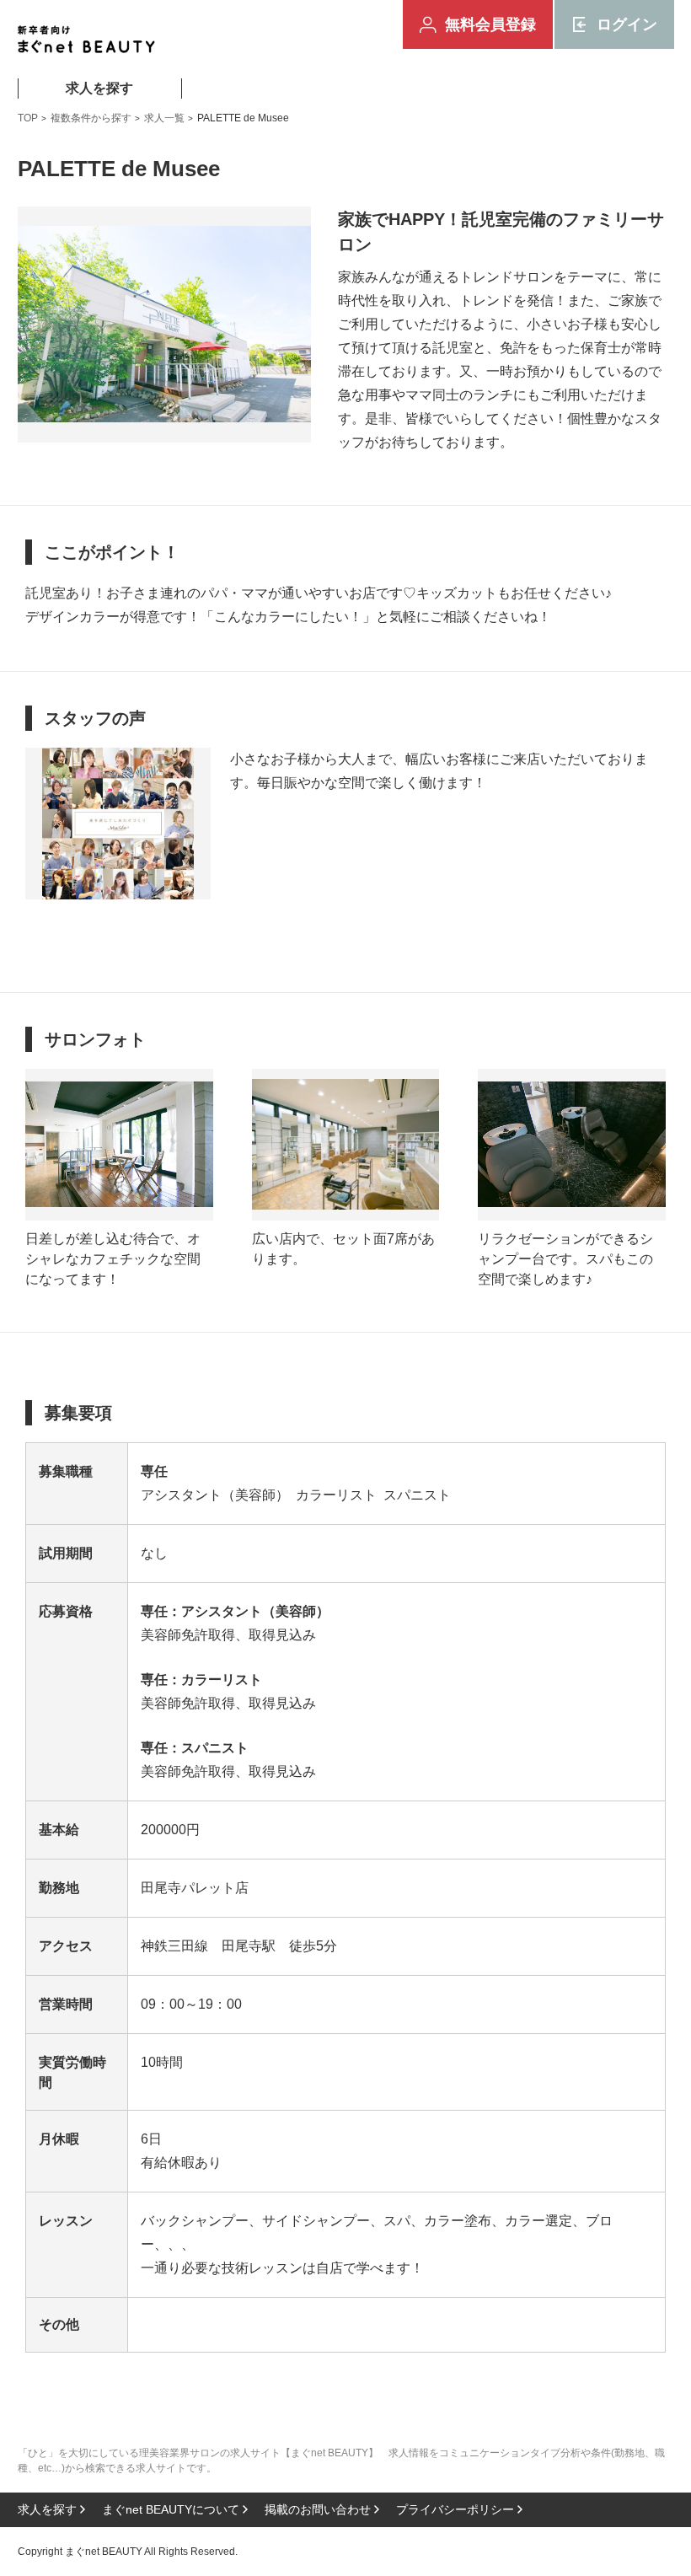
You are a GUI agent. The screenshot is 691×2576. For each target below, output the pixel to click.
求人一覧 (164, 118)
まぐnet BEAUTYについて (171, 2509)
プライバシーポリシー (455, 2509)
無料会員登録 (490, 24)
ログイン (627, 24)
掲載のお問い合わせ (318, 2509)
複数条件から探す (91, 118)
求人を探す (99, 88)
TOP (28, 118)
